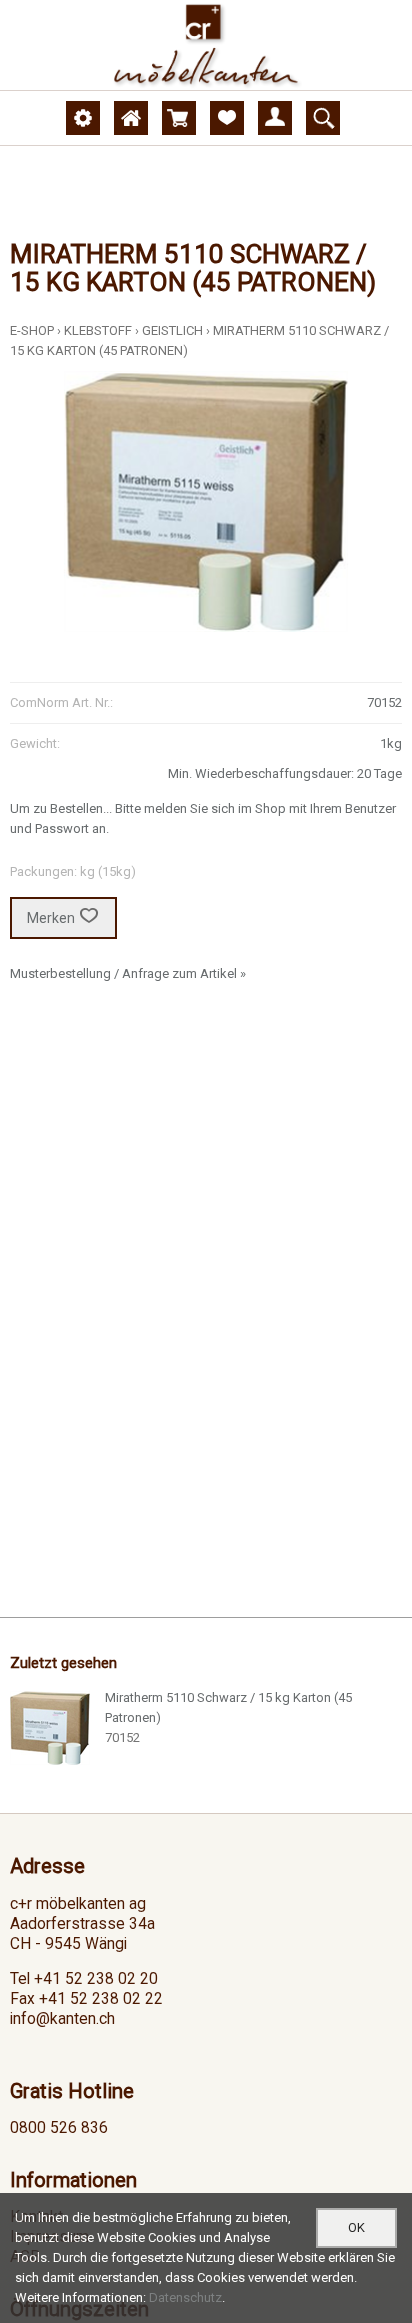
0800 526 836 (59, 2128)
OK (356, 2227)
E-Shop (32, 330)
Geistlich (172, 330)
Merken (51, 918)
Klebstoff (98, 330)
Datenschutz (185, 2297)
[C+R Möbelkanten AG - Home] (206, 45)
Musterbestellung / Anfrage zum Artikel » (128, 973)
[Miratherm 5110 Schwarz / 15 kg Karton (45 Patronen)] (50, 1728)
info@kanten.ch (62, 2019)
